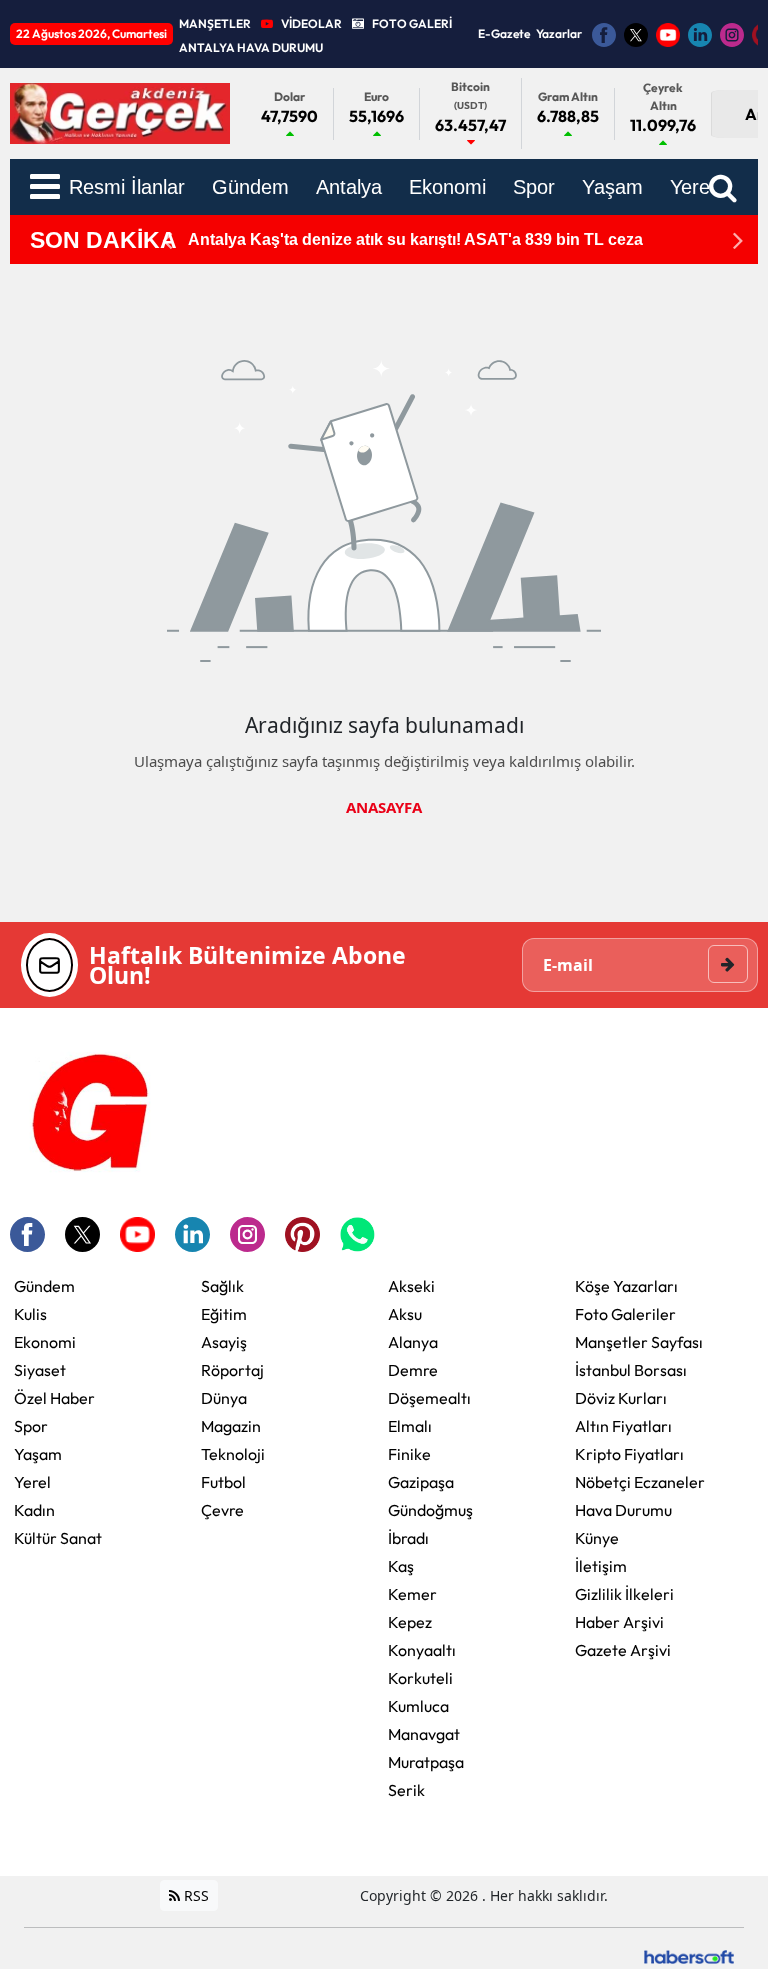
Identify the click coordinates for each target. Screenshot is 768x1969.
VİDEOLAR (311, 23)
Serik (406, 1790)
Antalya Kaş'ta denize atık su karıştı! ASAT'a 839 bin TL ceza (415, 239)
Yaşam (38, 1454)
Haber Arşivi (619, 1622)
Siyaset (40, 1370)
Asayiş (224, 1342)
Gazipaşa (421, 1482)
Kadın (34, 1510)
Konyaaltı (422, 1650)
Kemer (412, 1594)
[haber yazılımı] (689, 1954)
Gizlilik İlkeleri (624, 1594)
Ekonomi (45, 1342)
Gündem (44, 1286)
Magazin (231, 1426)
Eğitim (224, 1314)
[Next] (738, 240)
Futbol (223, 1482)
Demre (413, 1370)
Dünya (224, 1398)
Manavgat (424, 1734)
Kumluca (418, 1706)
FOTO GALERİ (412, 23)
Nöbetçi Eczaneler (640, 1482)
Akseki (411, 1286)
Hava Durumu (623, 1510)
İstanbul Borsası (631, 1370)
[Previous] (167, 240)
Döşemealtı (429, 1398)
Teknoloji (233, 1454)
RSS (194, 1895)
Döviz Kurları (621, 1398)
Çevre (222, 1510)
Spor (31, 1426)
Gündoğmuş (430, 1510)
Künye (597, 1538)
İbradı (408, 1538)
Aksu (405, 1314)
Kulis (30, 1314)
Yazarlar (559, 33)
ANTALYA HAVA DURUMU (251, 47)
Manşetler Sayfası (639, 1342)
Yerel (32, 1482)
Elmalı (410, 1426)
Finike (409, 1454)
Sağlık (222, 1286)
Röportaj (232, 1370)
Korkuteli (420, 1678)
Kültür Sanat (58, 1538)
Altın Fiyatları (623, 1426)
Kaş (401, 1566)
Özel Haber (54, 1398)
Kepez (410, 1622)
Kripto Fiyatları (629, 1454)
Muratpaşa (426, 1762)
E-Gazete (504, 33)
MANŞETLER (215, 23)
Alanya (413, 1342)
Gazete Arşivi (623, 1650)
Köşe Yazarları (626, 1286)
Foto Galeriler (625, 1314)
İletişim (601, 1566)
